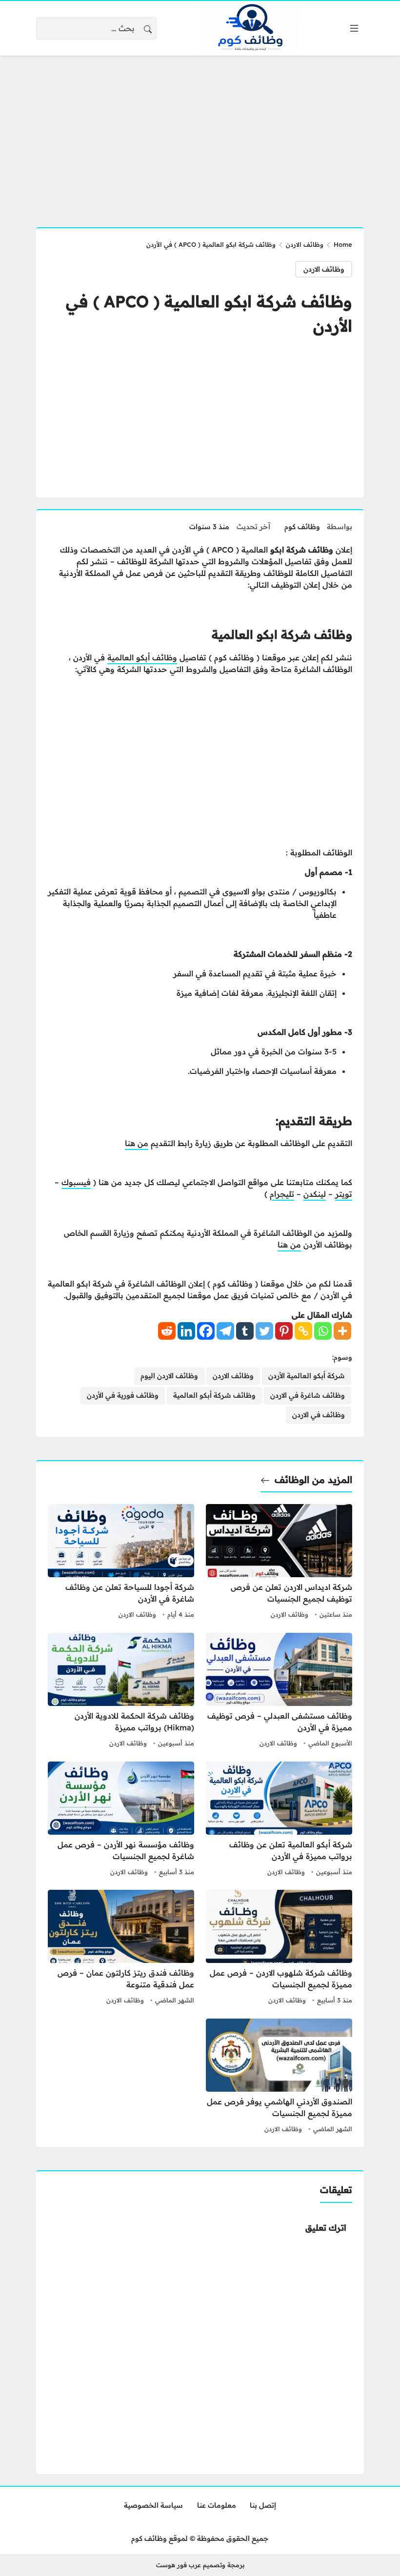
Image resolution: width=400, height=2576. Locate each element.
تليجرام (282, 1194)
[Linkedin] (186, 1331)
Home (343, 244)
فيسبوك (76, 1182)
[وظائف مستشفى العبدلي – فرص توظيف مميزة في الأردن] (279, 1691)
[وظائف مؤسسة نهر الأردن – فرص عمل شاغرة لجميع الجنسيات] (121, 1820)
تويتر (344, 1194)
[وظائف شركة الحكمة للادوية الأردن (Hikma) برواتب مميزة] (121, 1691)
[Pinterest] (284, 1331)
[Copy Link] (303, 1331)
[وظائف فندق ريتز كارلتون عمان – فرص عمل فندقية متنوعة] (121, 1948)
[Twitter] (264, 1331)
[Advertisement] (200, 136)
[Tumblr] (245, 1331)
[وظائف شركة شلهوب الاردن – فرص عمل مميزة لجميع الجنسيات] (279, 1948)
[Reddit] (167, 1331)
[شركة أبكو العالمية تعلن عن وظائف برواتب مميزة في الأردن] (279, 1820)
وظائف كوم (302, 527)
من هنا (137, 1143)
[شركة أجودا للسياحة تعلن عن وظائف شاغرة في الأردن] (121, 1563)
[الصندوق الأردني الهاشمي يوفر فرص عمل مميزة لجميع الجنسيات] (279, 2077)
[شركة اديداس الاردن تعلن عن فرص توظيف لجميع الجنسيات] (279, 1563)
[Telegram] (225, 1331)
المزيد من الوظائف (313, 1480)
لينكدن (315, 1194)
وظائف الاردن (305, 244)
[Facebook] (206, 1331)
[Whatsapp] (323, 1331)
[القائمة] (354, 28)
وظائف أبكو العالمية (142, 657)
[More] (342, 1331)
